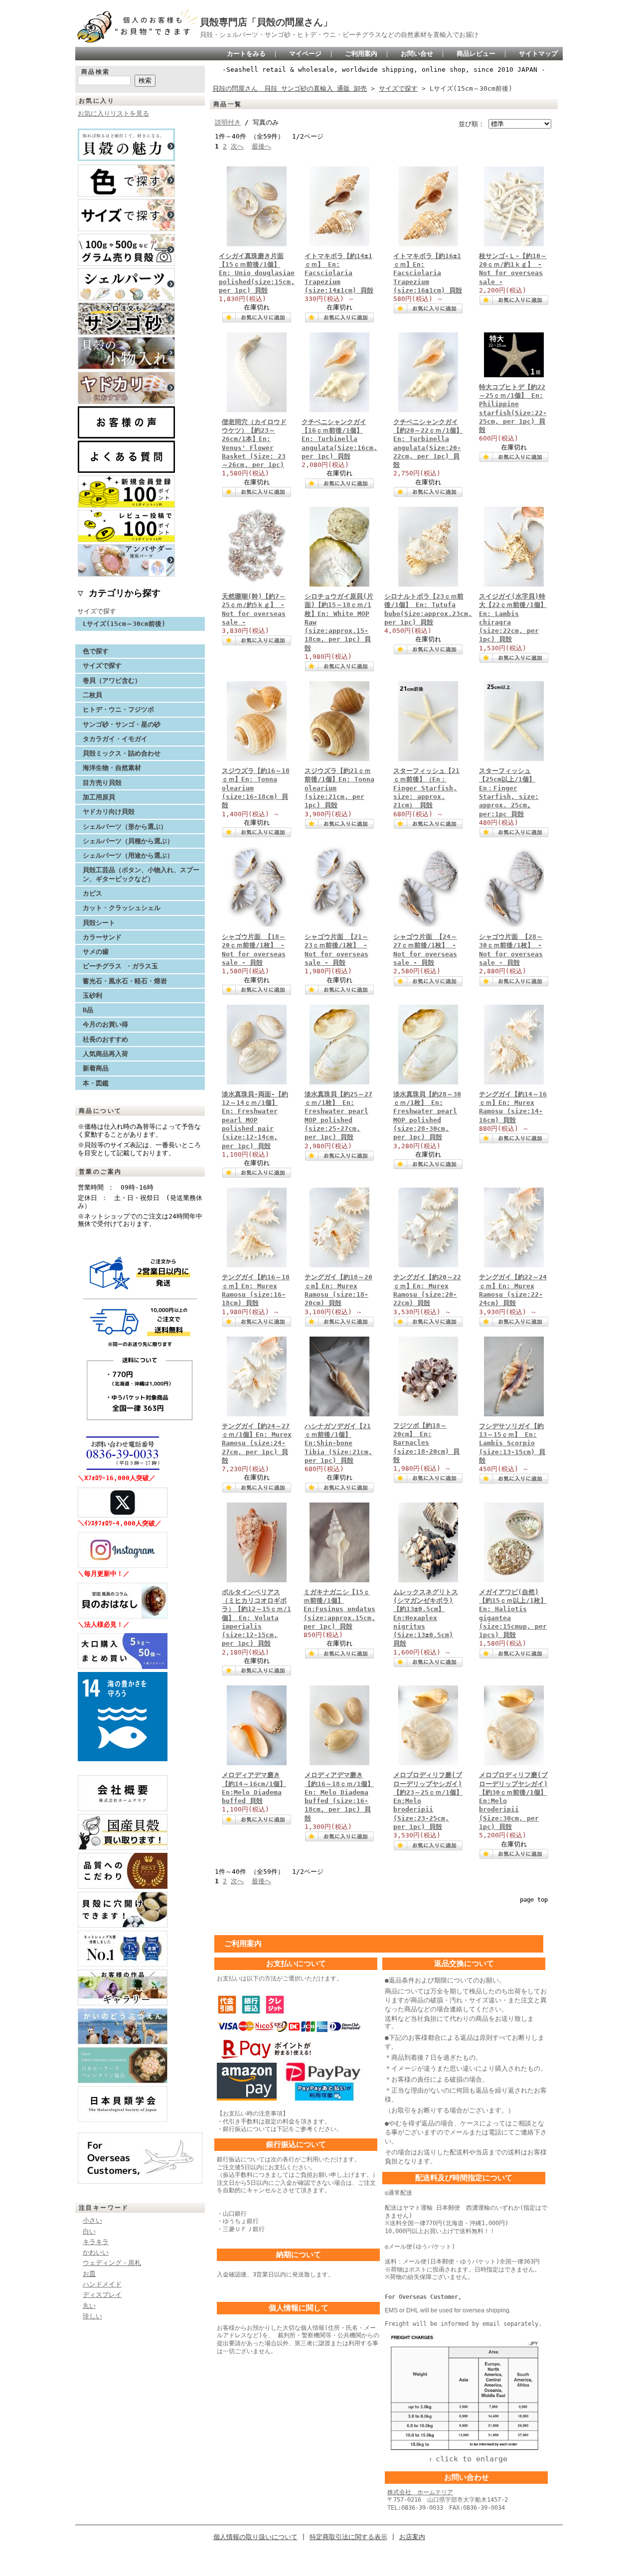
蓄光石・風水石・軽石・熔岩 (125, 981)
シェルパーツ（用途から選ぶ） (128, 855)
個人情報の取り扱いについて (255, 2537)
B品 (88, 1010)
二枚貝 (92, 695)
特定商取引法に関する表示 (348, 2537)
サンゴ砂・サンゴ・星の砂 (122, 724)
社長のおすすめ (105, 1039)
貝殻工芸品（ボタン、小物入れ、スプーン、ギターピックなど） (141, 874)
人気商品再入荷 (105, 1054)
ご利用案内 (361, 54)
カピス (92, 893)
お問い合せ (417, 54)
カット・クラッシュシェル (122, 908)
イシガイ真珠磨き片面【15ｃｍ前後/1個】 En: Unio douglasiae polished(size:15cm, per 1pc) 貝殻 (257, 273)
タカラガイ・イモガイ (115, 739)
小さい (92, 2220)
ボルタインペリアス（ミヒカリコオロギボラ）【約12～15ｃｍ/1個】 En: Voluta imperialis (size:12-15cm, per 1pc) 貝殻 (256, 1618)
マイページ (305, 54)
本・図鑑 (96, 1083)
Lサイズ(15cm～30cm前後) (124, 624)
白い (89, 2231)
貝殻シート (102, 923)
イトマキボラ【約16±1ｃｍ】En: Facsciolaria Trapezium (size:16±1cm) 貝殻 (428, 273)
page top (534, 1900)
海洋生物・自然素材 (112, 768)
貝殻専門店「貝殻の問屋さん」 (266, 22)
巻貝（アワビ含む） (112, 681)
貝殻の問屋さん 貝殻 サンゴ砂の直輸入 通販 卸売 (290, 88)
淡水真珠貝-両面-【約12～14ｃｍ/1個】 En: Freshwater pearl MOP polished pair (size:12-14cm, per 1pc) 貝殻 (255, 1120)
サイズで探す (97, 611)
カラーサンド (102, 937)
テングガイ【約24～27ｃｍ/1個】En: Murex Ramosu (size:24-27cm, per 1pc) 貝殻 (257, 1443)
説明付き (228, 122)
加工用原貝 (99, 797)
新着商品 (96, 1068)
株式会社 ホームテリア (420, 2492)
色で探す (96, 651)
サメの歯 (96, 952)
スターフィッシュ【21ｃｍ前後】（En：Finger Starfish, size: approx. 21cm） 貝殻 (426, 788)
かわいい (96, 2252)
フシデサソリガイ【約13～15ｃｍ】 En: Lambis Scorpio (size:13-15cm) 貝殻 (512, 1443)
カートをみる (246, 54)
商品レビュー (476, 54)
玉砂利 (92, 995)
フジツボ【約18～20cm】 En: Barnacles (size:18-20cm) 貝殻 (426, 1443)
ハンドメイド (102, 2284)
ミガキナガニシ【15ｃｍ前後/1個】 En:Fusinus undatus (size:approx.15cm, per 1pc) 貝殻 (339, 1609)
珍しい (92, 2316)
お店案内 (412, 2537)
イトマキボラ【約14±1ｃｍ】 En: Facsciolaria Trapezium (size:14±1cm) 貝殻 (339, 273)
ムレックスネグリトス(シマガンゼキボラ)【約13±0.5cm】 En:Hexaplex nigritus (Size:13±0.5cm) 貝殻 (426, 1618)
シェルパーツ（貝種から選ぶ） (128, 841)
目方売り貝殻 (102, 783)
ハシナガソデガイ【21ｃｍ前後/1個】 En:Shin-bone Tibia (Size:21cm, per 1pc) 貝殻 (338, 1443)
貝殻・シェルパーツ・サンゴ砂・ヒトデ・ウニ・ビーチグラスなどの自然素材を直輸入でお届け (339, 35)
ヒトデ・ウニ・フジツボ (118, 709)
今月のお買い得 (105, 1024)
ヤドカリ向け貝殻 (109, 812)
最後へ (261, 146)
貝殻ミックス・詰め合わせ (122, 753)
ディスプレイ (102, 2295)
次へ (237, 146)
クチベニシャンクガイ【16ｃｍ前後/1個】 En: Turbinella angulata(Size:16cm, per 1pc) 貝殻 (339, 439)
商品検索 (96, 72)
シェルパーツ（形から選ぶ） (125, 827)
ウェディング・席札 (112, 2263)
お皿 (89, 2274)
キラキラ (96, 2242)
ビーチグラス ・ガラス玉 (120, 966)
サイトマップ (538, 54)
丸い (89, 2306)
